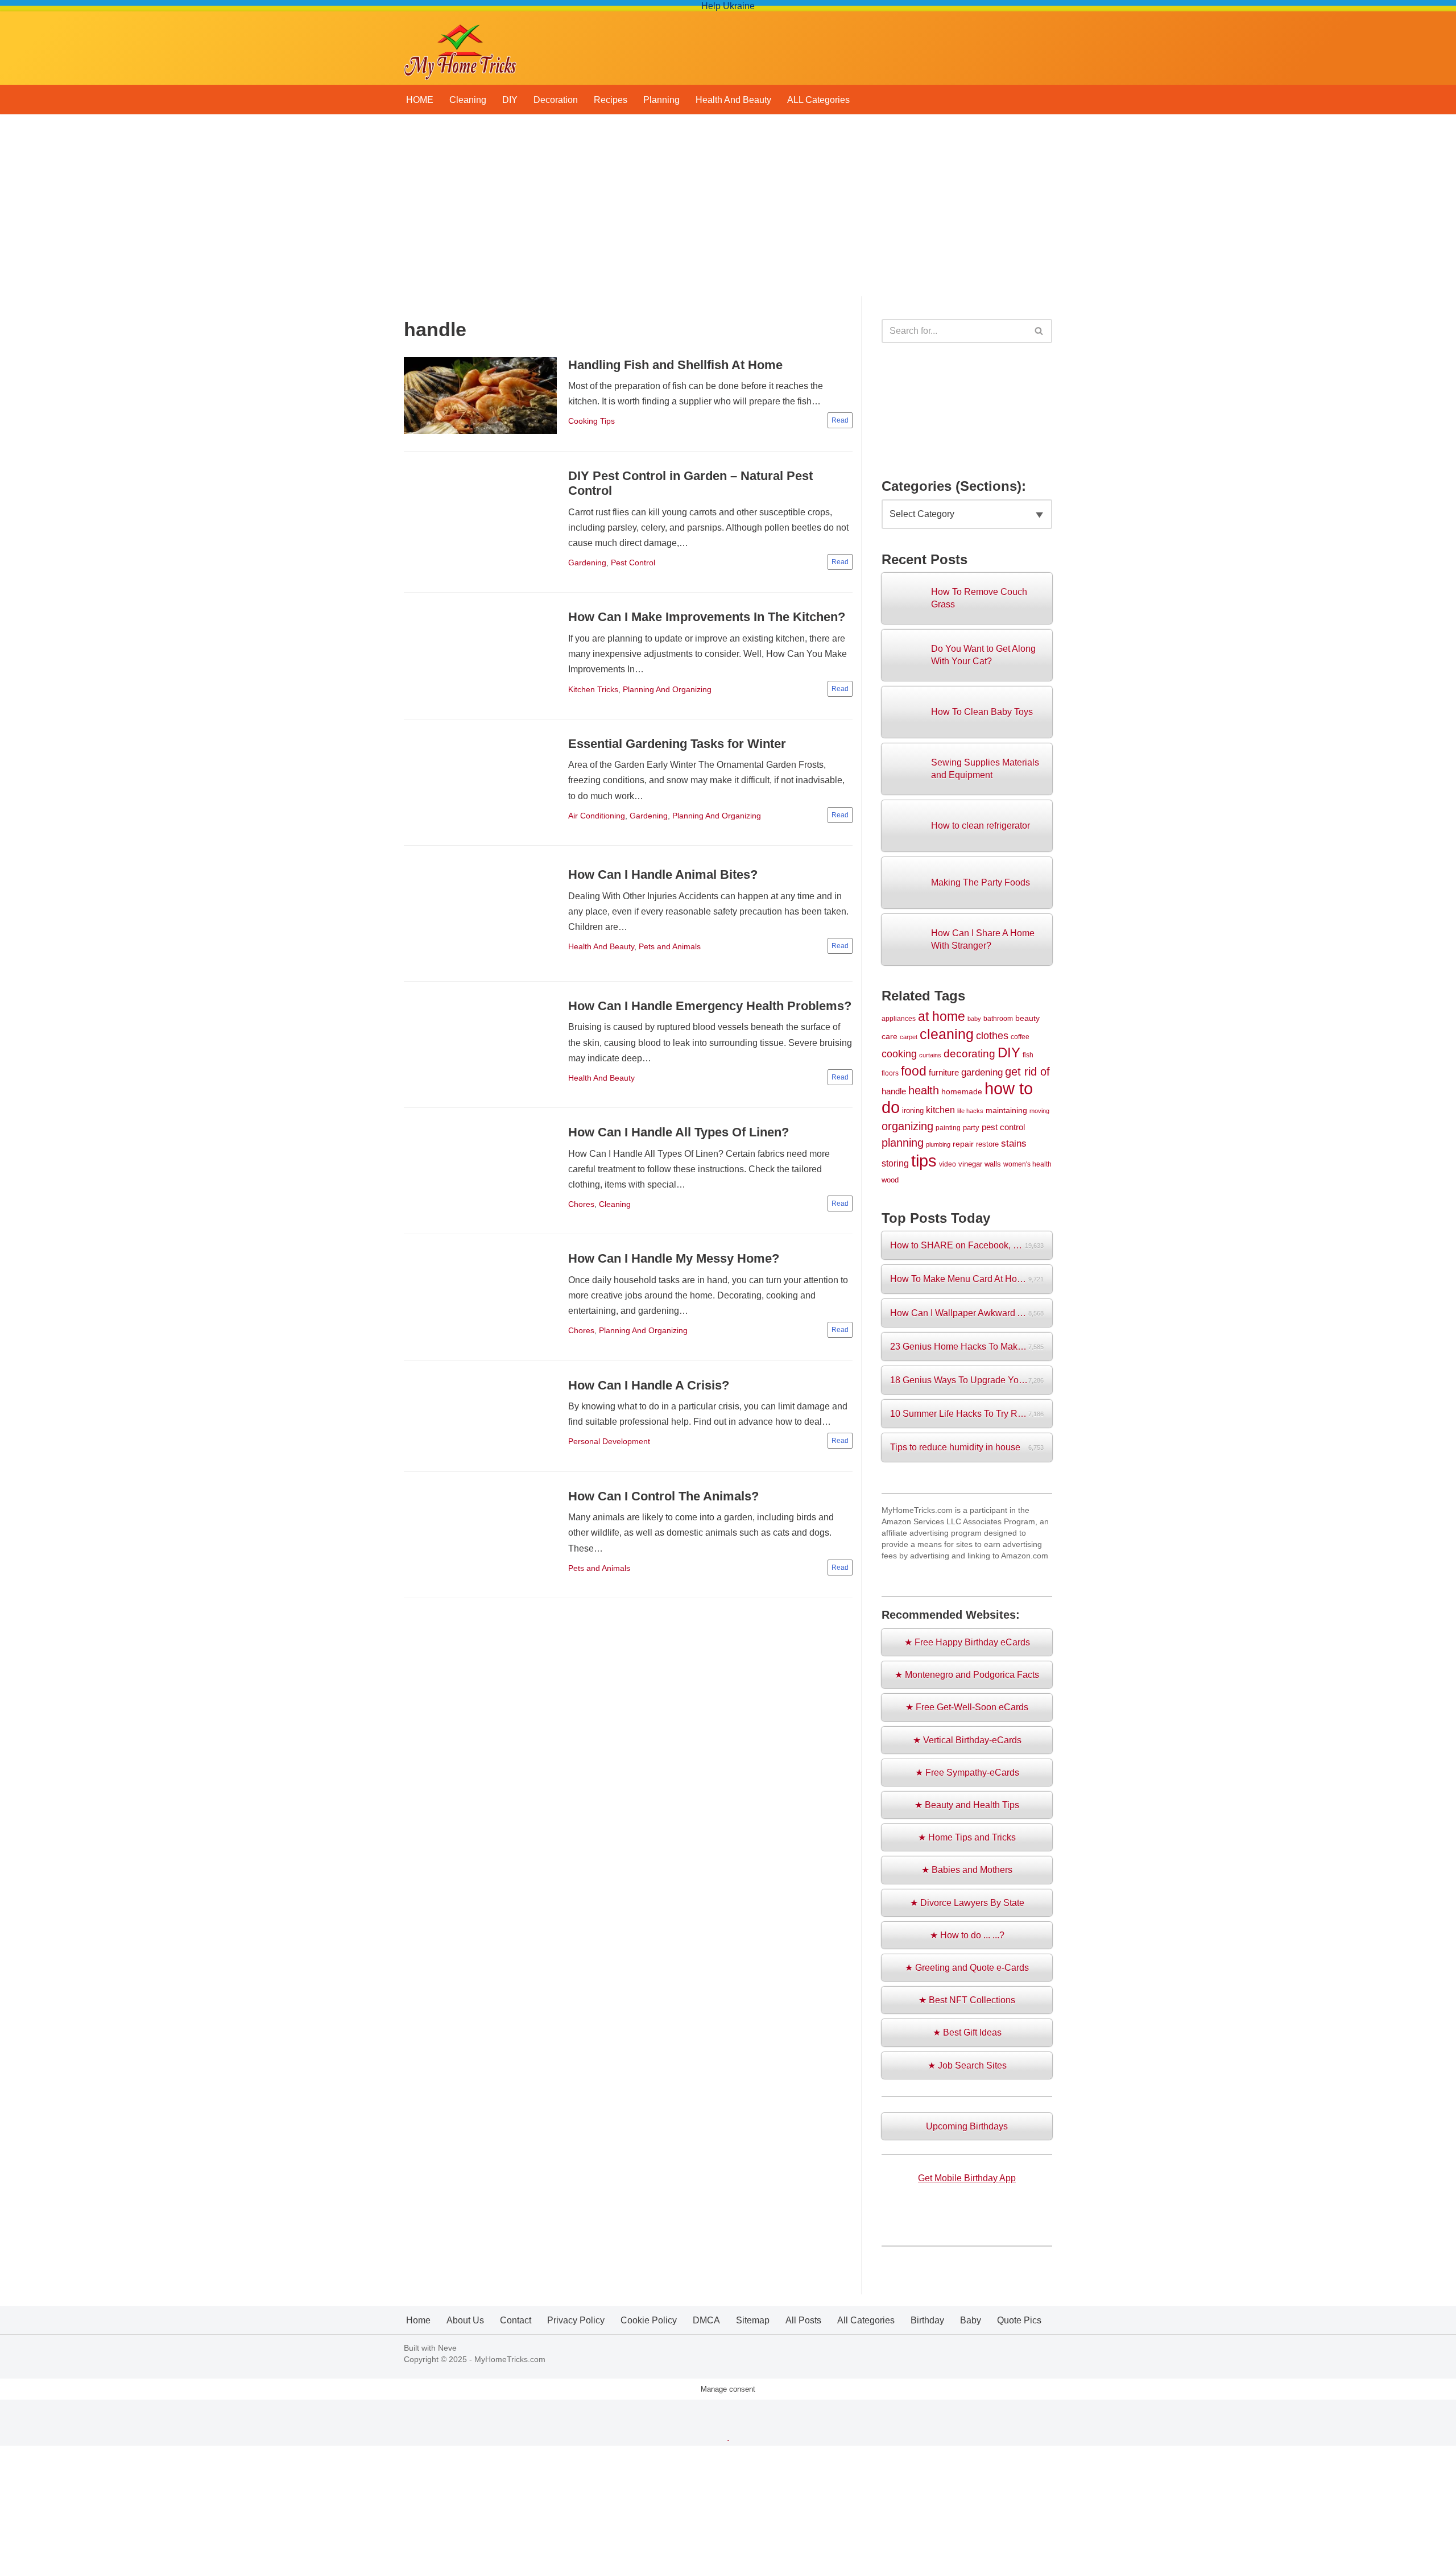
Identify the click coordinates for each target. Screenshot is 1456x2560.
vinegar (970, 1164)
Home (418, 2320)
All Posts (803, 2320)
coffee (1020, 1037)
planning (903, 1143)
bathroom (998, 1018)
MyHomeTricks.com (510, 2359)
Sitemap (753, 2320)
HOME (420, 100)
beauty (1027, 1018)
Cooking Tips (591, 421)
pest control (1003, 1127)
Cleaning (468, 100)
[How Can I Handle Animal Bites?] (480, 913)
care (890, 1036)
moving (1039, 1111)
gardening (982, 1072)
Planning (661, 100)
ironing (913, 1111)
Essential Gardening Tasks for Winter (677, 744)
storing (895, 1163)
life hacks (970, 1111)
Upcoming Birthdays (967, 2126)
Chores (581, 1204)
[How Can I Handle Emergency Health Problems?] (480, 1045)
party (971, 1128)
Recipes (611, 100)
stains (1014, 1143)
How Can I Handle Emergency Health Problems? (710, 1006)
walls (993, 1164)
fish (1028, 1055)
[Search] (1039, 331)
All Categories (866, 2320)
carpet (909, 1037)
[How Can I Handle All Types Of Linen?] (480, 1171)
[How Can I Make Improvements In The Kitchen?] (480, 656)
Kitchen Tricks (593, 689)
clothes (992, 1036)
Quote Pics (1019, 2320)
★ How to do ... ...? (967, 1935)
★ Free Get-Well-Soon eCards (967, 1707)
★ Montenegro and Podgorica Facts (967, 1675)
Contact (516, 2320)
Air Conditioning (597, 816)
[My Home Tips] (460, 48)
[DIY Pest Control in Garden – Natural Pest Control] (480, 522)
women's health (1027, 1164)
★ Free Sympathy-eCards (967, 1773)
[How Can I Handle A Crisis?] (480, 1416)
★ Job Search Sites (967, 2065)
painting (948, 1128)
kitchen (940, 1110)
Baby (971, 2320)
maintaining (1006, 1110)
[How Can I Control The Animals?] (480, 1535)
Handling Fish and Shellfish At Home (675, 365)
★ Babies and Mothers (967, 1870)
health (924, 1090)
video (948, 1164)
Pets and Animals (670, 946)
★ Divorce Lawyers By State (967, 1903)
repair (963, 1144)
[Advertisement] (728, 211)
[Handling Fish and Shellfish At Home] (480, 396)
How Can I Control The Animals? (663, 1496)
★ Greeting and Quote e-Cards (967, 1968)
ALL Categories (818, 100)
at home (942, 1016)
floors (890, 1073)
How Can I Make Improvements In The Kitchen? (707, 617)
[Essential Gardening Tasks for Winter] (480, 782)
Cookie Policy (649, 2320)
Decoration (556, 100)
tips (924, 1161)
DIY (510, 100)
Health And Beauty (733, 100)
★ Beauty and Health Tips (967, 1805)
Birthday (927, 2320)
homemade (962, 1091)
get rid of (1027, 1072)
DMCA (706, 2320)
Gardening (587, 563)
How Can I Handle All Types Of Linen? (679, 1132)
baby (974, 1019)
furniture (944, 1073)
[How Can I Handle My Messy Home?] (480, 1297)
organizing (907, 1126)
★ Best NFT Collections (967, 2000)
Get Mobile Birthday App (967, 2178)
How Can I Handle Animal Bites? (663, 874)
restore (987, 1144)
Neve (447, 2348)
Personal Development (609, 1441)
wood (890, 1180)
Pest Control (633, 563)
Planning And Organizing (667, 689)
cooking (899, 1054)
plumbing (938, 1144)
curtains (930, 1055)
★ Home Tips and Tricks (967, 1837)
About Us (465, 2320)
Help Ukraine (728, 6)
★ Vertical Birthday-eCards (967, 1740)
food (914, 1071)
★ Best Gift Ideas (967, 2032)
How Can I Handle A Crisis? (649, 1385)
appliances (899, 1018)
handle (894, 1091)
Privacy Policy (576, 2320)
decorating (969, 1054)
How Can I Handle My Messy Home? (674, 1258)
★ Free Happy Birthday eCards (967, 1642)
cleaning (947, 1034)
